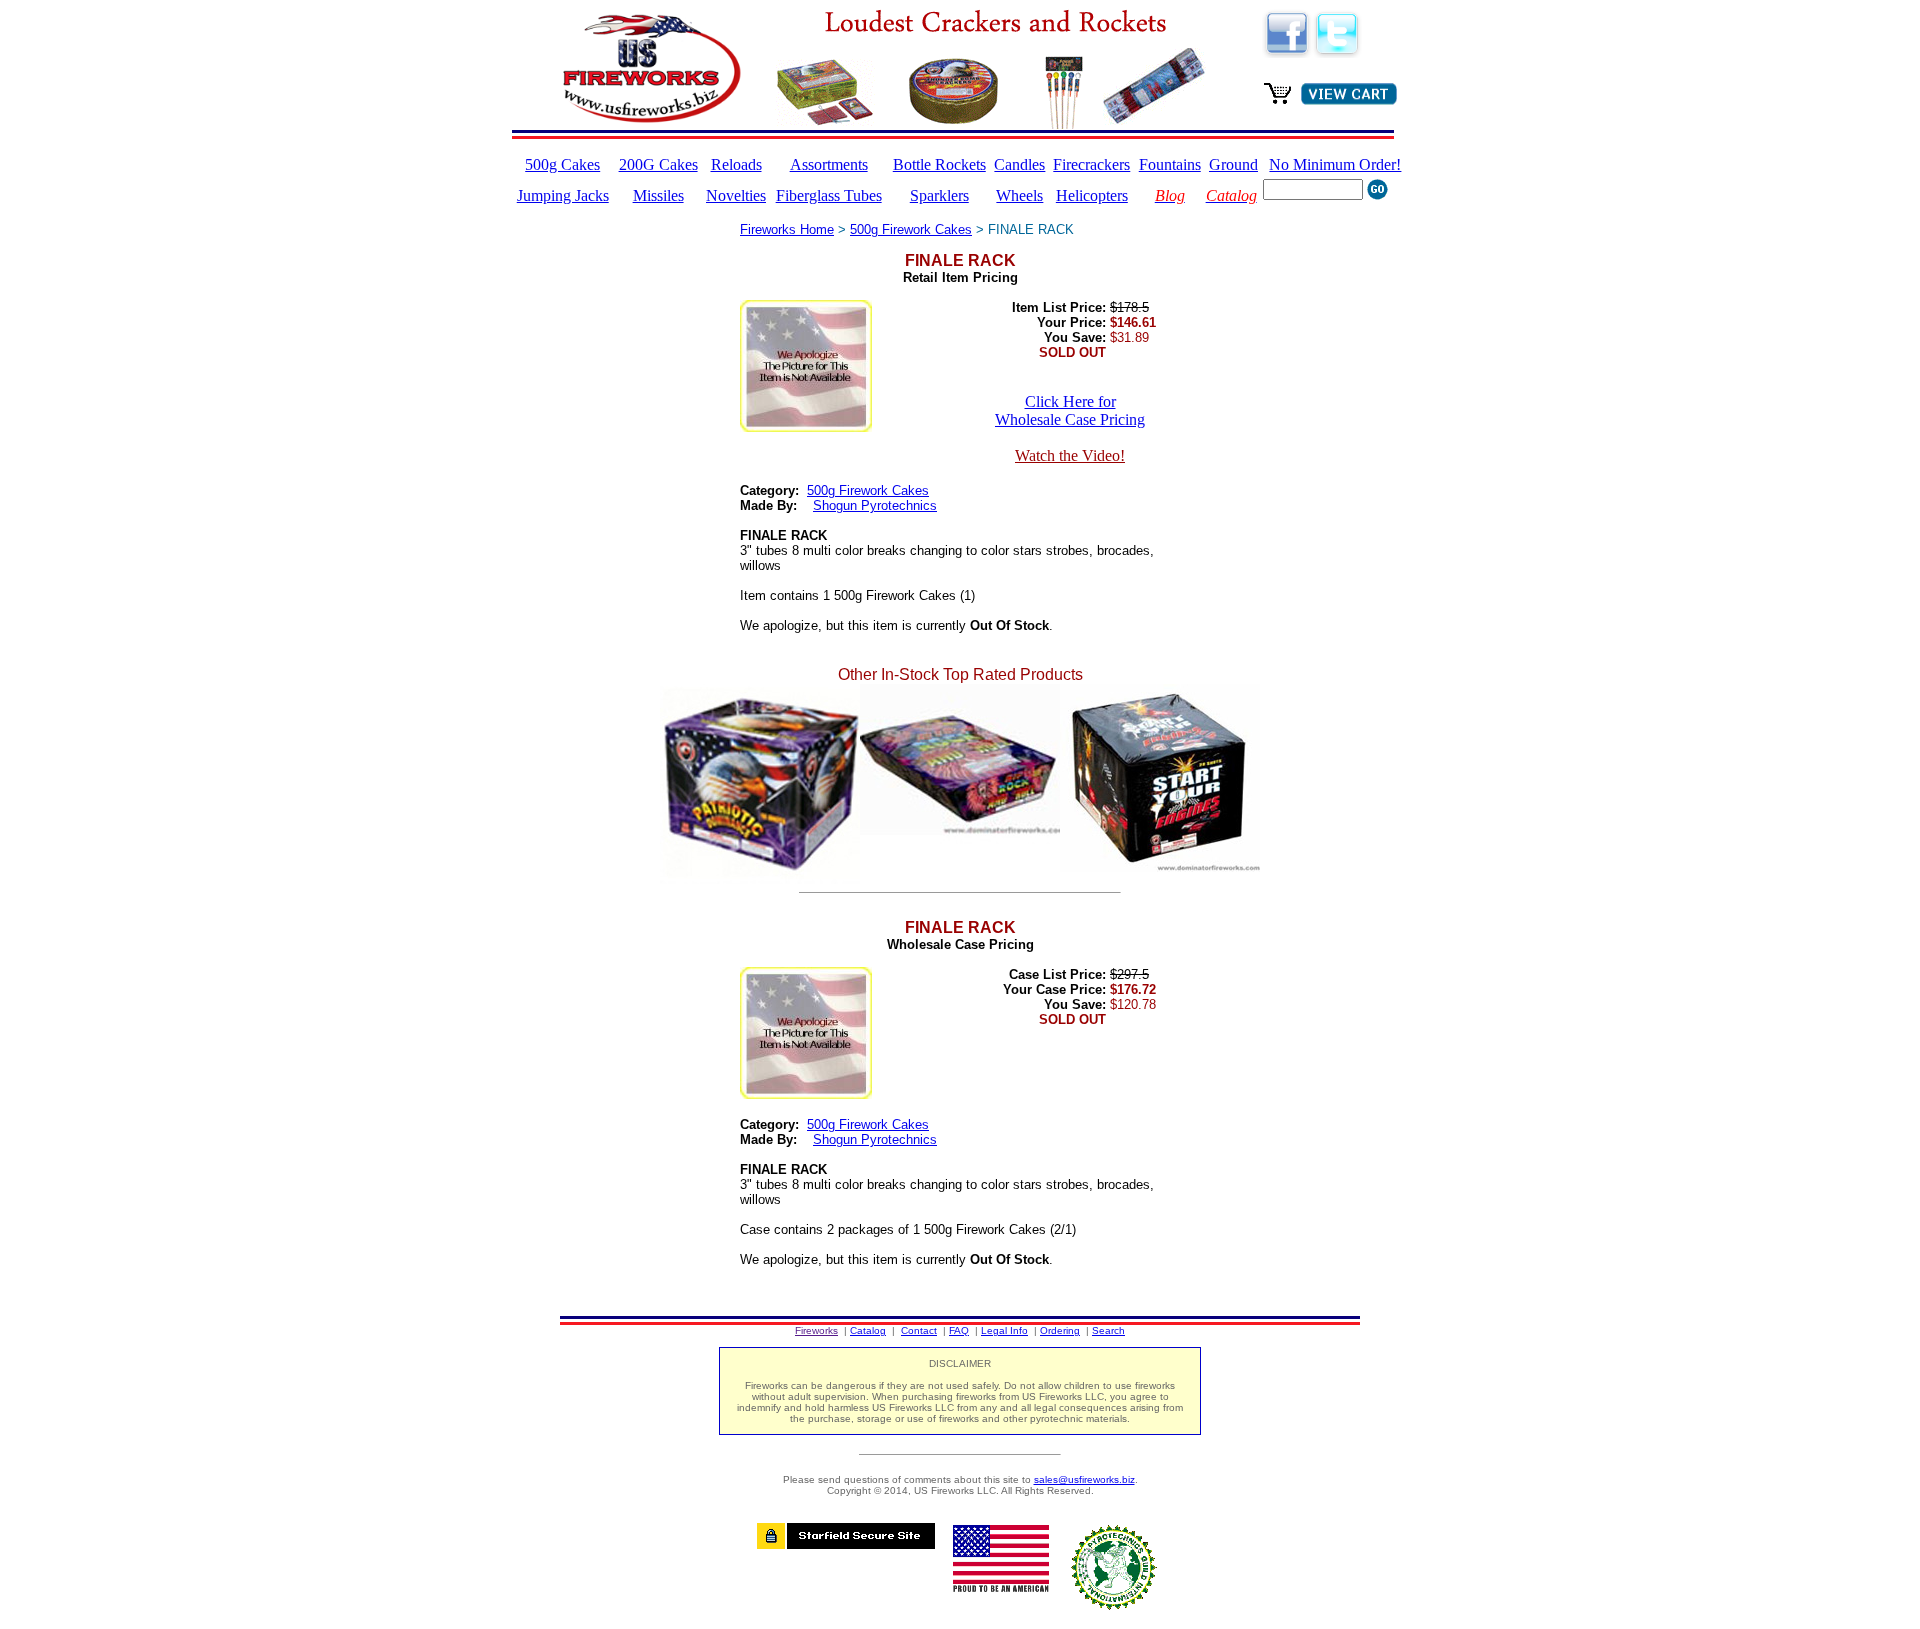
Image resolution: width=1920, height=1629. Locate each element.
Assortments (829, 164)
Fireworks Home (787, 229)
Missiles (658, 195)
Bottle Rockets (939, 164)
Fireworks (816, 1330)
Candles (1019, 164)
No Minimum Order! (1335, 164)
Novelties (736, 195)
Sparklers (939, 195)
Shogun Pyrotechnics (875, 505)
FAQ (959, 1330)
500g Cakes (562, 164)
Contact (919, 1330)
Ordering (1060, 1330)
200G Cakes (658, 164)
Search (1108, 1330)
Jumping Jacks (563, 195)
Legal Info (1004, 1330)
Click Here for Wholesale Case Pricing (1070, 410)
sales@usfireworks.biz (1084, 1479)
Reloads (736, 164)
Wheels (1019, 195)
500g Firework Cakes (911, 229)
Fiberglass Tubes (829, 195)
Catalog (868, 1330)
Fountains (1170, 164)
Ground (1233, 164)
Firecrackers (1091, 164)
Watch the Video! (1070, 455)
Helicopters (1092, 195)
